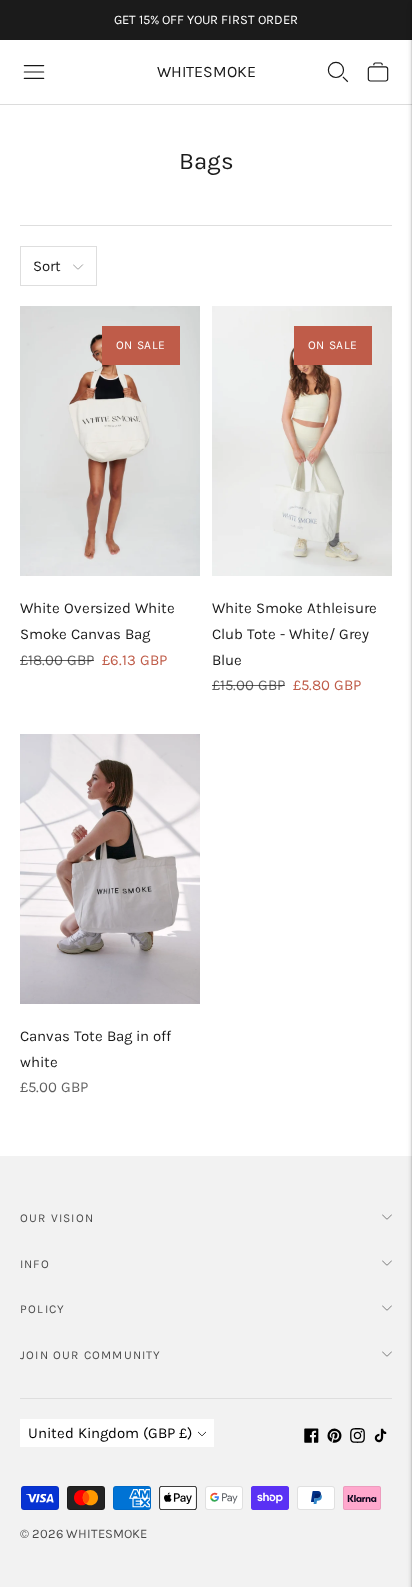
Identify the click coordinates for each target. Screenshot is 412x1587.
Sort (47, 266)
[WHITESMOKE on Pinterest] (334, 1438)
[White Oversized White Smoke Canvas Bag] (110, 441)
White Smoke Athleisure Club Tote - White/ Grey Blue (294, 633)
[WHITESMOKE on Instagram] (357, 1438)
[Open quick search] (338, 72)
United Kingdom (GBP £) (110, 1433)
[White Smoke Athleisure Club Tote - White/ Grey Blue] (302, 441)
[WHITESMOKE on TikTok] (380, 1438)
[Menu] (34, 72)
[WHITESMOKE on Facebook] (311, 1438)
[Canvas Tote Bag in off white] (110, 869)
